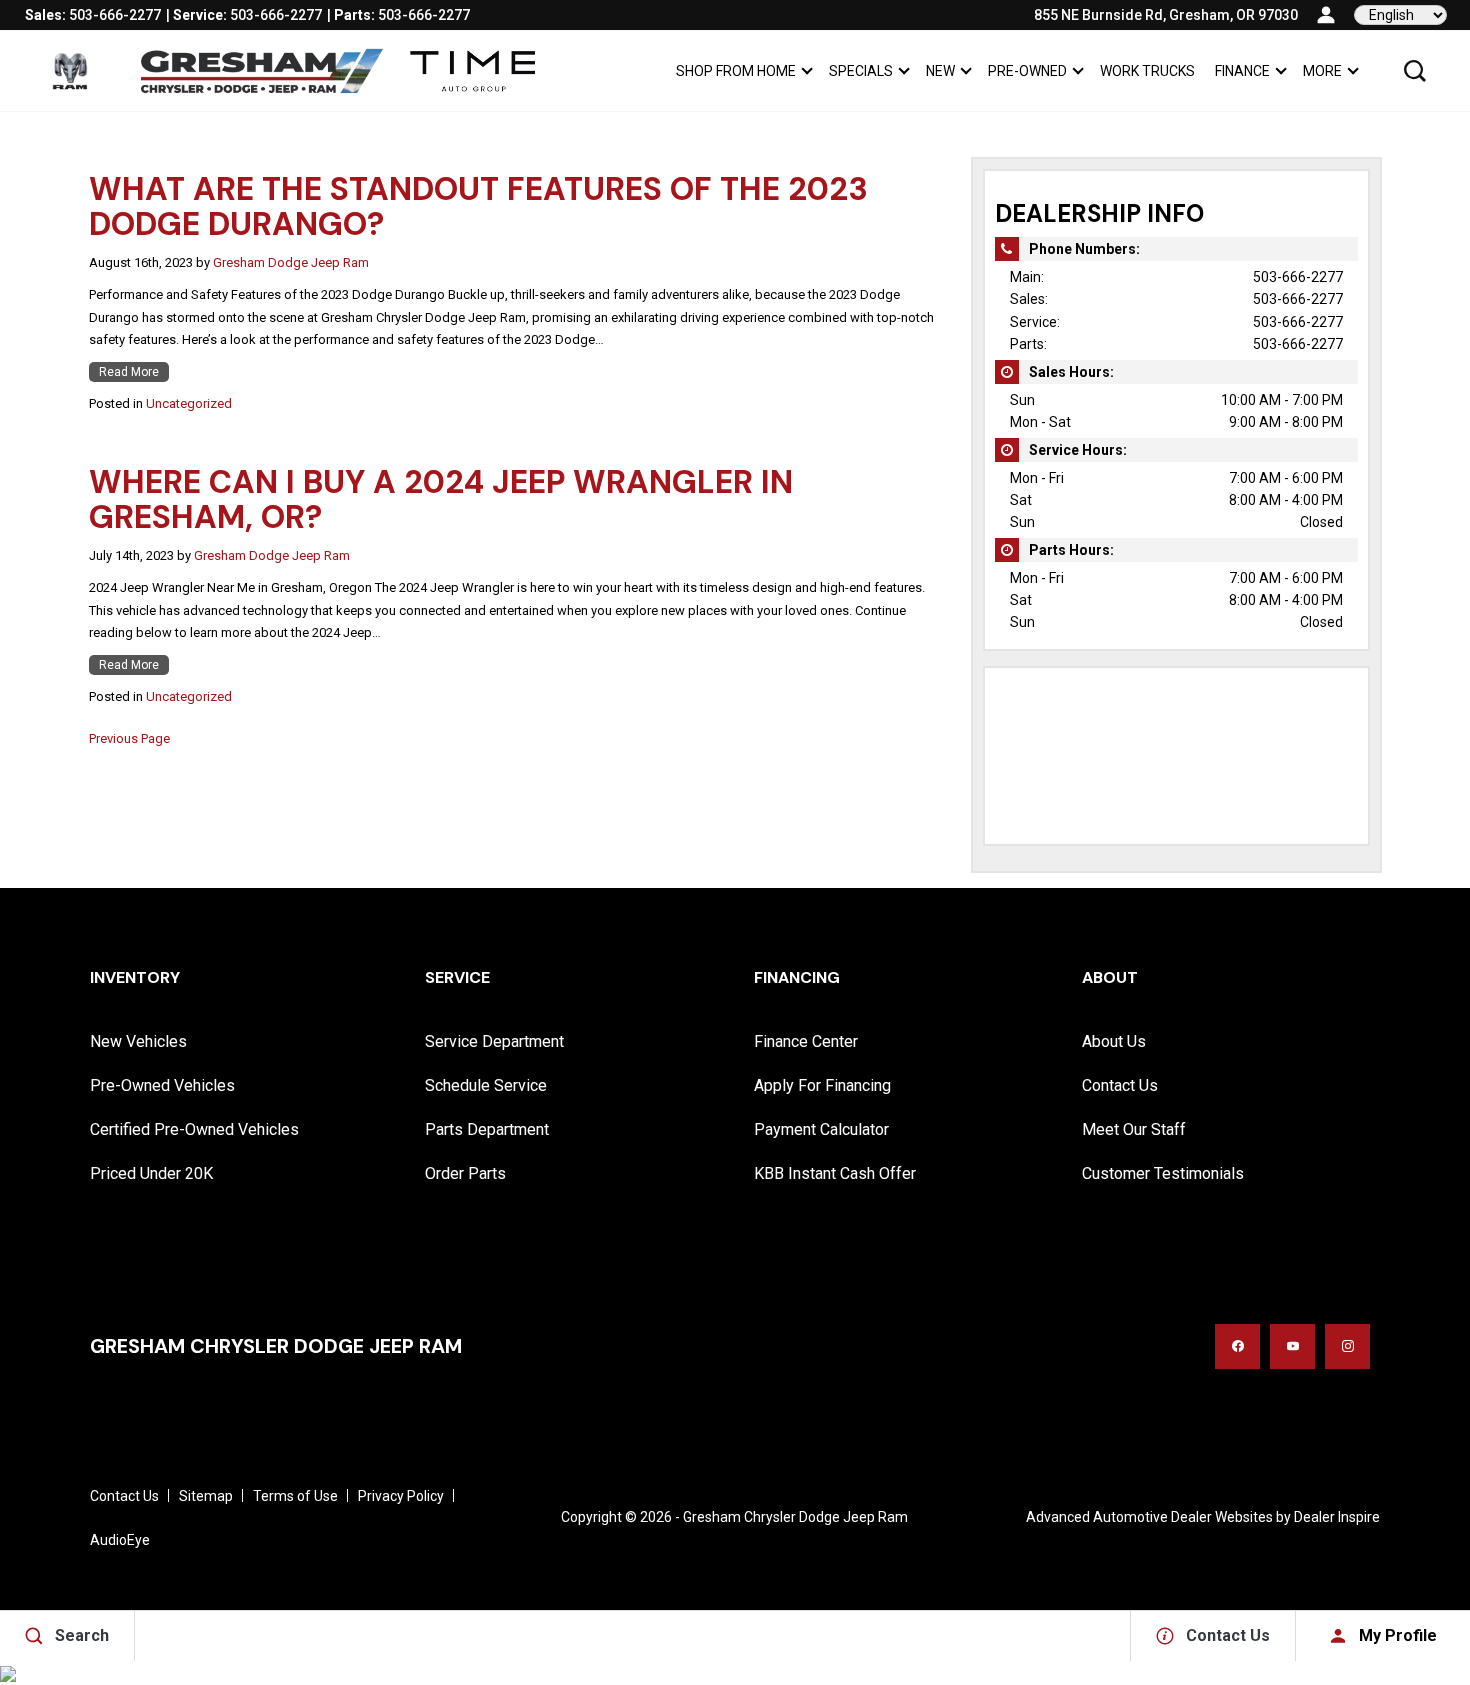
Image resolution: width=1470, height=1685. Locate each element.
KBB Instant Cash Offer (835, 1173)
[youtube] (1292, 1346)
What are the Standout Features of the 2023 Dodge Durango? (478, 206)
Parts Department (487, 1129)
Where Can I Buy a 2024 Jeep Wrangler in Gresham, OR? (441, 499)
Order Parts (465, 1173)
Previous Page (129, 738)
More (1322, 74)
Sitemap (206, 1496)
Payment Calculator (821, 1129)
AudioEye (120, 1540)
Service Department (494, 1041)
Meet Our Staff (1134, 1129)
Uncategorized (189, 403)
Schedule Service (486, 1085)
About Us (1114, 1041)
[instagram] (1347, 1346)
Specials (861, 71)
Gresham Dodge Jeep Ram (291, 262)
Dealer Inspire (1337, 1517)
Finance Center (806, 1041)
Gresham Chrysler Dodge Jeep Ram (795, 1517)
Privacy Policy (401, 1496)
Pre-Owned (1027, 71)
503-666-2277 (1298, 277)
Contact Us (1120, 1085)
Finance (1242, 71)
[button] (1415, 71)
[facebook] (1237, 1346)
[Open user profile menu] (1326, 15)
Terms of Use (295, 1496)
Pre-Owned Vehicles (162, 1085)
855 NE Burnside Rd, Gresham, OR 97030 (1166, 15)
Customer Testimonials (1163, 1173)
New (940, 71)
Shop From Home (736, 71)
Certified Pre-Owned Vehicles (194, 1129)
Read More (129, 372)
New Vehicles (138, 1041)
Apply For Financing (822, 1085)
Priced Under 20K (151, 1173)
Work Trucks (1147, 71)
